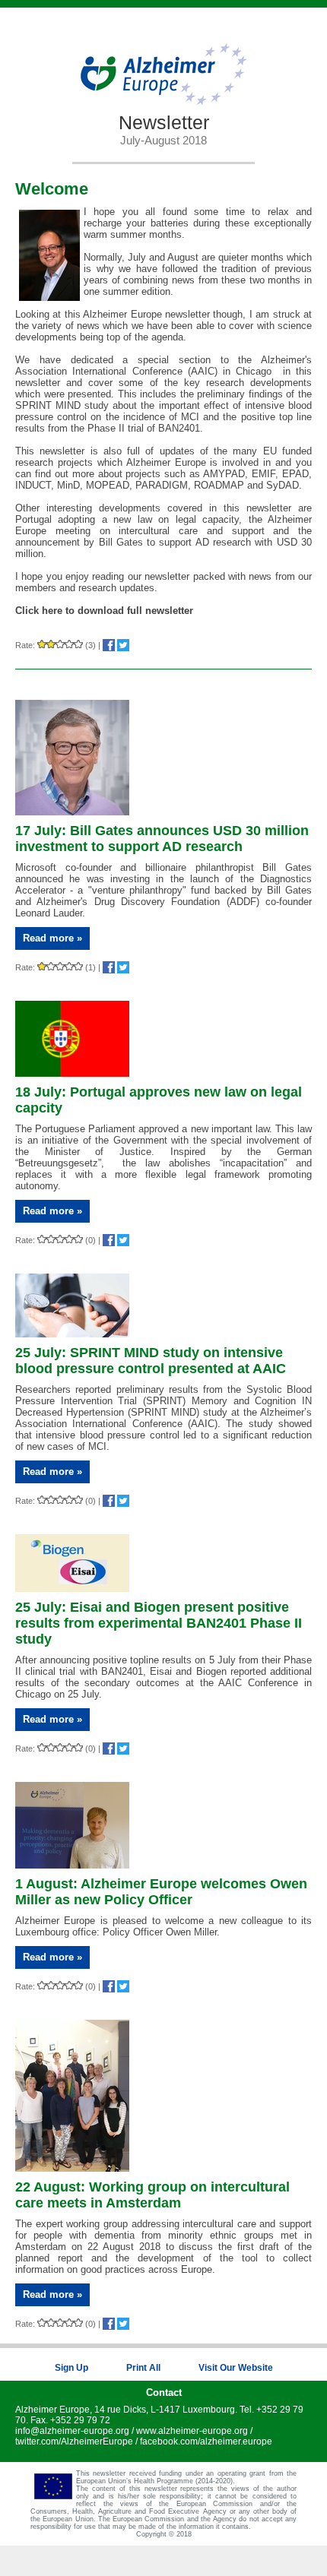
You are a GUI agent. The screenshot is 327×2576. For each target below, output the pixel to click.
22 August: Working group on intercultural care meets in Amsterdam (152, 2195)
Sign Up (71, 2368)
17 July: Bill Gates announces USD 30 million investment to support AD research (162, 839)
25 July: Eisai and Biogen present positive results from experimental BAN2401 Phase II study (159, 1623)
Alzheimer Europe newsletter (146, 314)
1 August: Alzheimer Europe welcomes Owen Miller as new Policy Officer (161, 1892)
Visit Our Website (236, 2368)
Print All (143, 2368)
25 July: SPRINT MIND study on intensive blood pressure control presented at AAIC (151, 1361)
